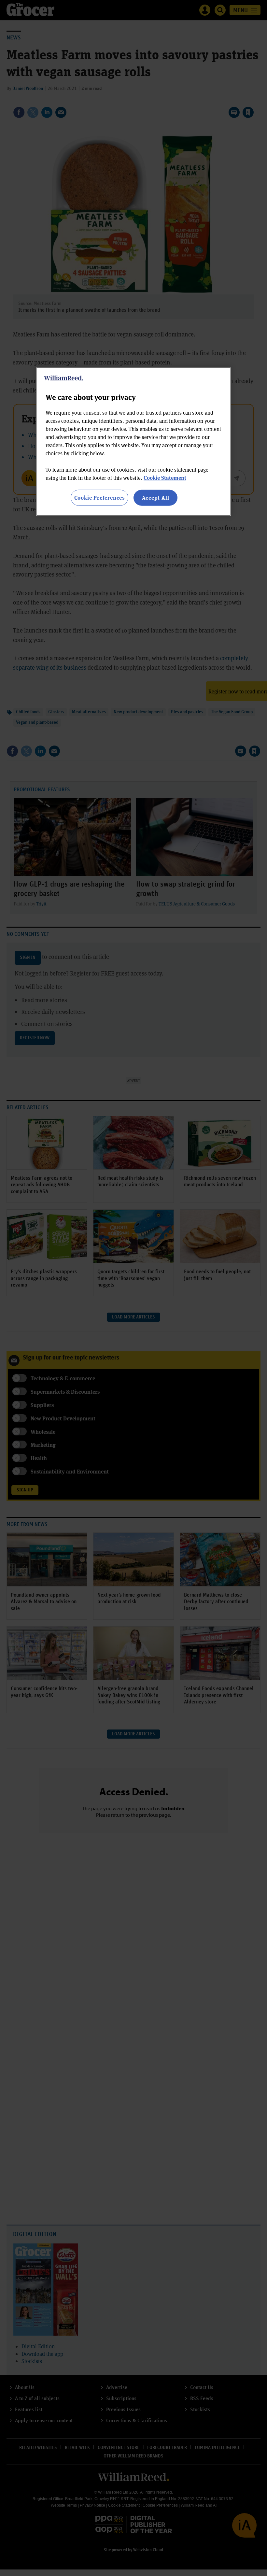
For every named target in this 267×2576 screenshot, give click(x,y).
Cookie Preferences (99, 498)
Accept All (156, 498)
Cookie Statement (165, 478)
